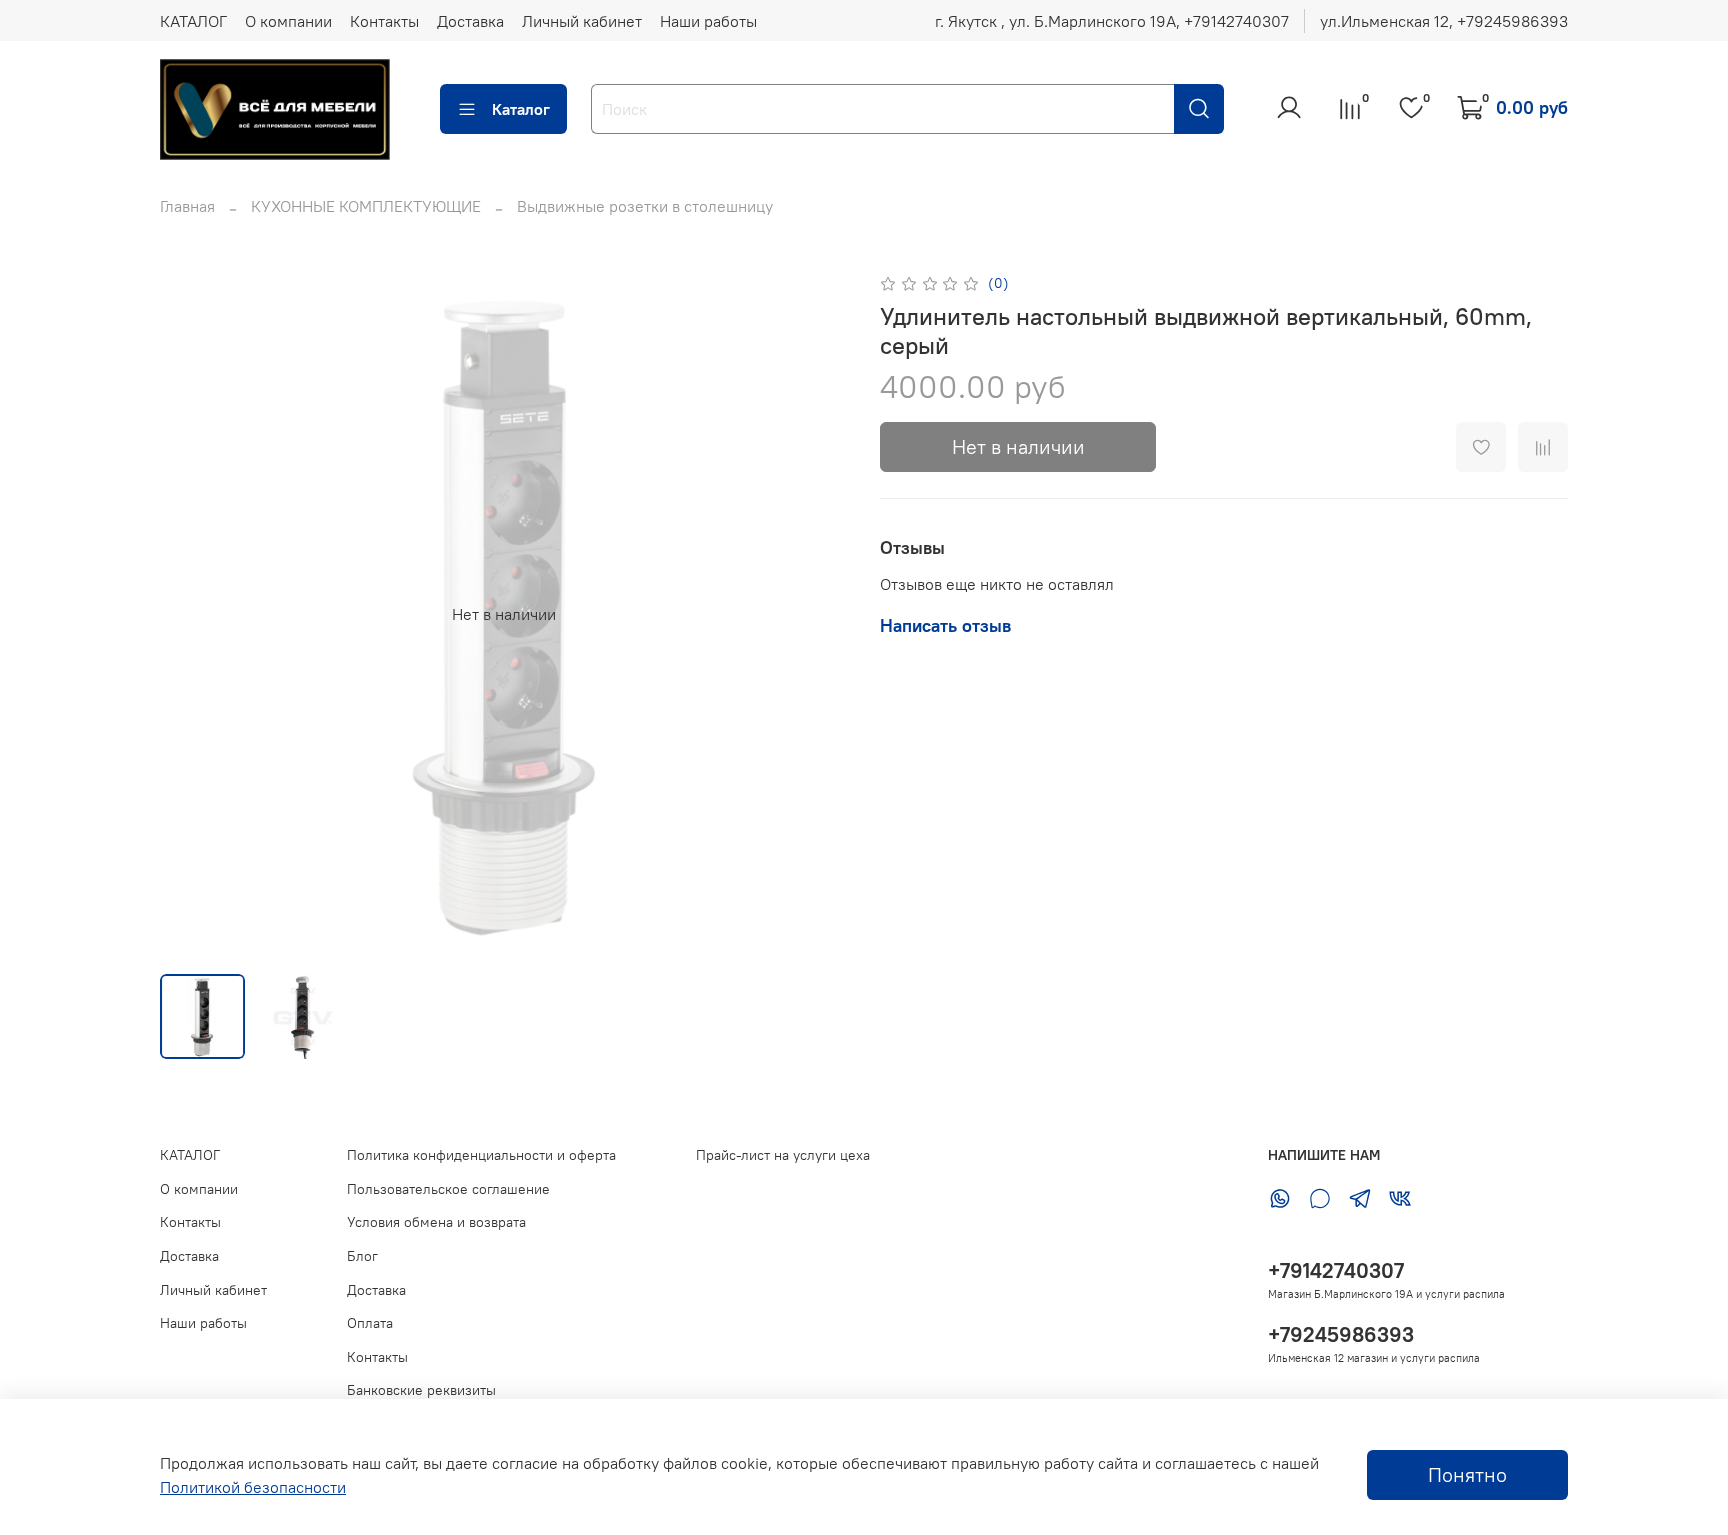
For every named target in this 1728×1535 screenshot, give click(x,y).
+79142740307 (1336, 1270)
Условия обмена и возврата (436, 1222)
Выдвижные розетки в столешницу (645, 206)
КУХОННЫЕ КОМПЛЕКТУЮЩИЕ (366, 206)
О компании (288, 21)
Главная (187, 206)
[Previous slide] (192, 614)
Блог (362, 1256)
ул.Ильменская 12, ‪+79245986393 (1444, 21)
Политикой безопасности (253, 1487)
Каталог (521, 109)
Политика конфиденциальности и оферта (481, 1155)
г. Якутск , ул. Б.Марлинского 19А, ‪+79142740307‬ (1112, 21)
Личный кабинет (582, 21)
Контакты (384, 21)
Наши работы (708, 21)
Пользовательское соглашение (448, 1189)
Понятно (1467, 1474)
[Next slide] (816, 614)
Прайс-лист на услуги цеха (783, 1155)
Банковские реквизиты (421, 1390)
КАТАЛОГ (193, 21)
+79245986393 (1341, 1334)
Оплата (370, 1323)
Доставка (470, 21)
